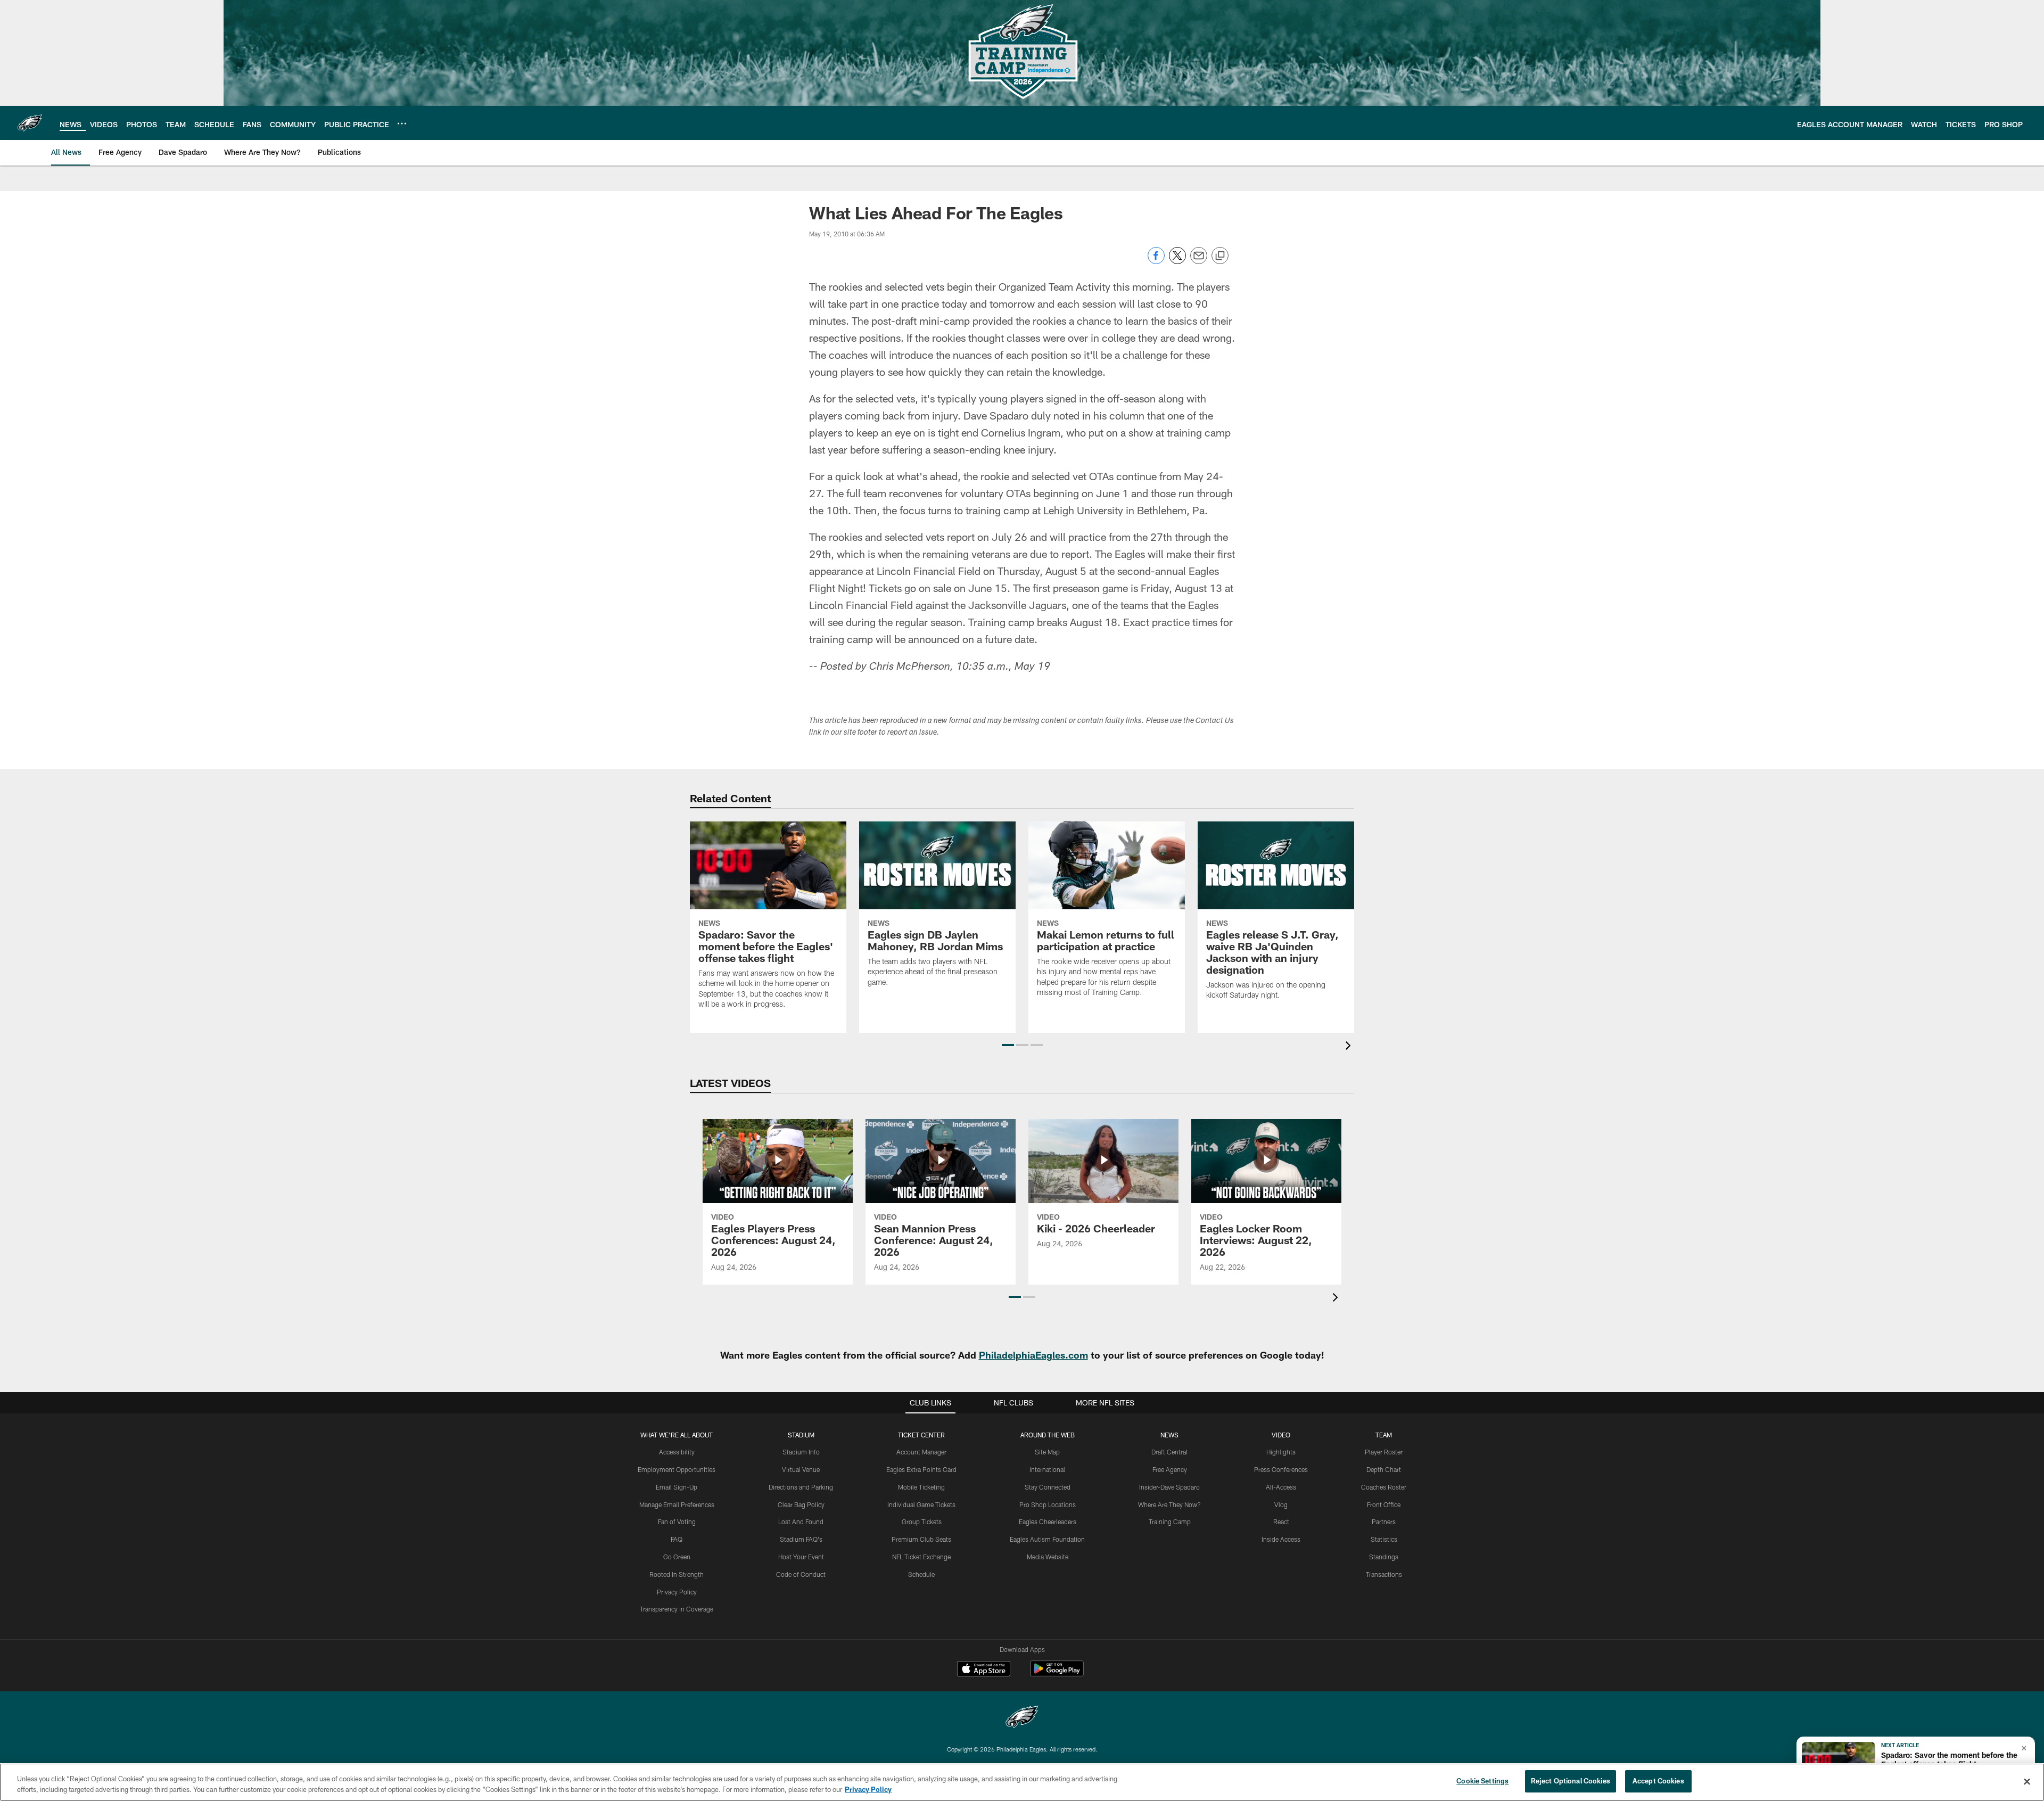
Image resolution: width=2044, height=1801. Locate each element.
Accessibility (677, 1452)
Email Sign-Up (677, 1487)
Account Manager (921, 1452)
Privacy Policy (677, 1592)
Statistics (1384, 1539)
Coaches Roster (1384, 1487)
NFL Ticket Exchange (921, 1557)
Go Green (677, 1557)
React (1281, 1522)
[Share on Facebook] (1156, 261)
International (1047, 1469)
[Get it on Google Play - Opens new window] (1057, 1674)
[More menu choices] (402, 124)
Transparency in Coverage (677, 1609)
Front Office (1384, 1504)
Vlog (1281, 1504)
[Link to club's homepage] (30, 123)
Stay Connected (1048, 1487)
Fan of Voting (677, 1522)
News (1169, 1435)
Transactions (1384, 1574)
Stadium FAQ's (801, 1539)
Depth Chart (1384, 1469)
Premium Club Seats (921, 1539)
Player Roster (1384, 1452)
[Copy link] (1220, 256)
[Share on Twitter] (1177, 261)
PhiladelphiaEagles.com (1033, 1355)
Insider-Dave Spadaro (1169, 1487)
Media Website (1048, 1557)
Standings (1384, 1557)
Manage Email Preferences (677, 1504)
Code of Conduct (801, 1574)
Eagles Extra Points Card (921, 1469)
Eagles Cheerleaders (1048, 1522)
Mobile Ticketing (921, 1487)
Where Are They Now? (1169, 1504)
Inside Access (1281, 1539)
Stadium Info (801, 1452)
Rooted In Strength (677, 1574)
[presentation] (1350, 1047)
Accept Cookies (1658, 1781)
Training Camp (1170, 1522)
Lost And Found (801, 1522)
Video (1281, 1435)
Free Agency (1170, 1469)
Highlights (1281, 1452)
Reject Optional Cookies (1571, 1781)
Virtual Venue (801, 1469)
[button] (1008, 1045)
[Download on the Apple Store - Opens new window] (984, 1670)
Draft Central (1169, 1452)
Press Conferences (1281, 1469)
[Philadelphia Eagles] (1022, 1718)
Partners (1384, 1522)
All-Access (1281, 1487)
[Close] (2027, 1781)
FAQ (677, 1539)
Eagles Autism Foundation (1047, 1539)
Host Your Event (801, 1557)
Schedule (921, 1574)
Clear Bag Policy (801, 1504)
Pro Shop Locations (1048, 1504)
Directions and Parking (801, 1487)
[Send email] (1199, 261)
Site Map (1047, 1452)
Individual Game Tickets (921, 1504)
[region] (1022, 1782)
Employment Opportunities (677, 1469)
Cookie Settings (1482, 1781)
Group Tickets (922, 1522)
